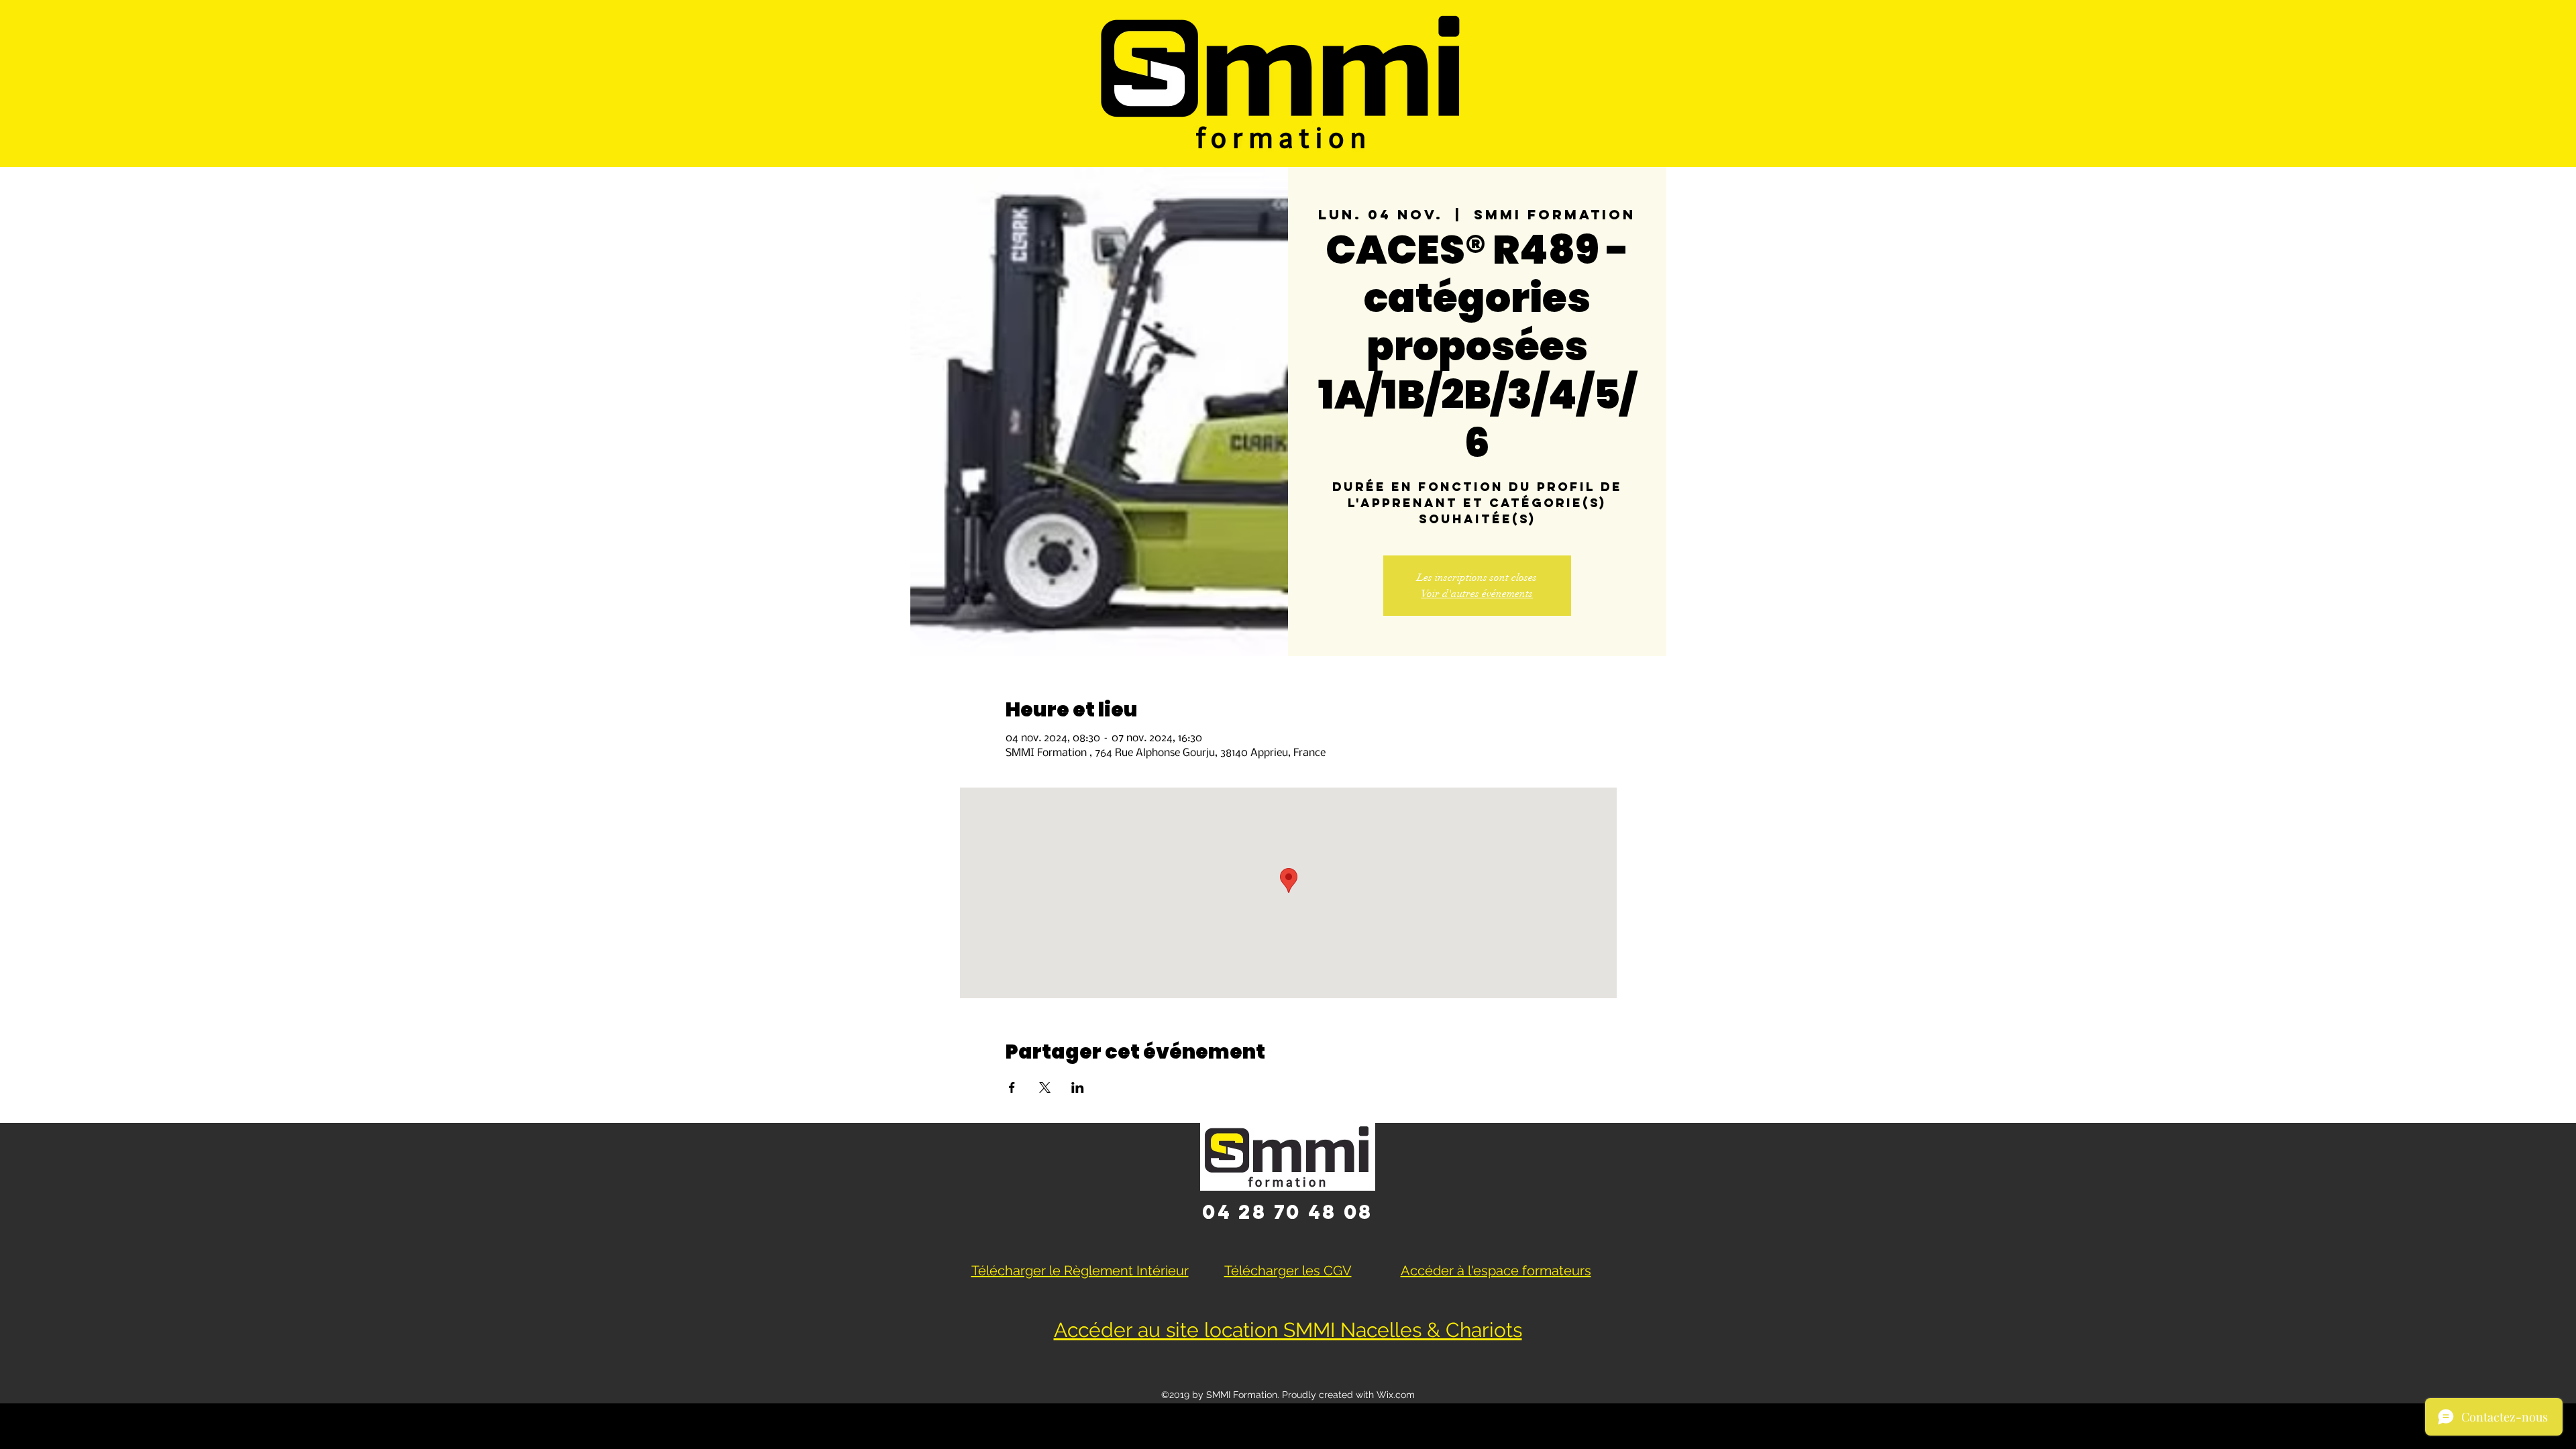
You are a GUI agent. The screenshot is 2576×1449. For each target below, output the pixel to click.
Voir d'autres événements (1477, 594)
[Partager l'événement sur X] (1045, 1087)
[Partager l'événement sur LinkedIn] (1078, 1087)
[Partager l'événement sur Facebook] (1012, 1087)
